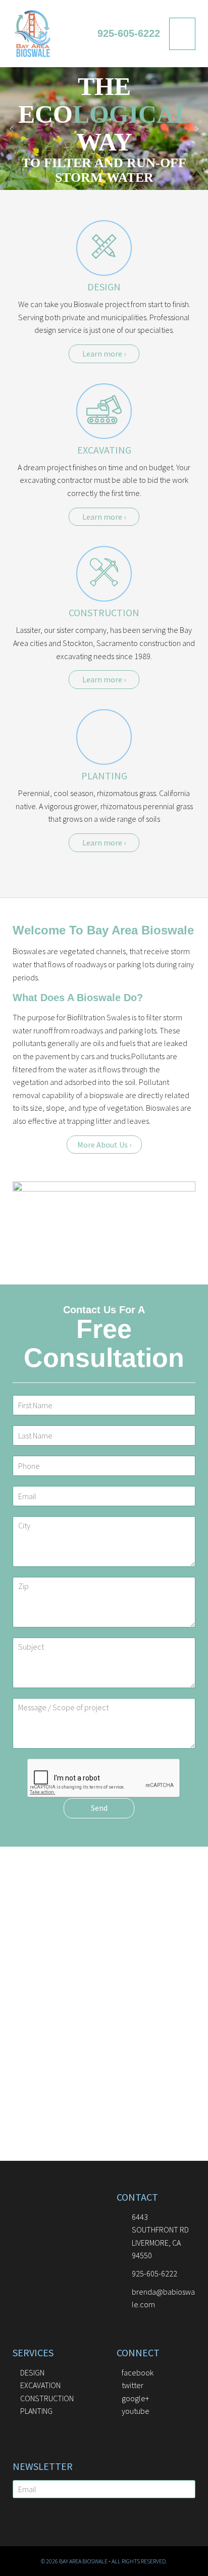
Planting (36, 2411)
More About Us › (104, 1145)
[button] (12, 129)
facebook (138, 2372)
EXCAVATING (104, 450)
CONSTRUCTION (104, 612)
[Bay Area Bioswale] (32, 32)
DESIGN (104, 287)
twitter (133, 2385)
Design (32, 2372)
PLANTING (104, 776)
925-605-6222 (129, 33)
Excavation (40, 2385)
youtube (136, 2411)
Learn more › (104, 354)
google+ (135, 2398)
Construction (47, 2398)
